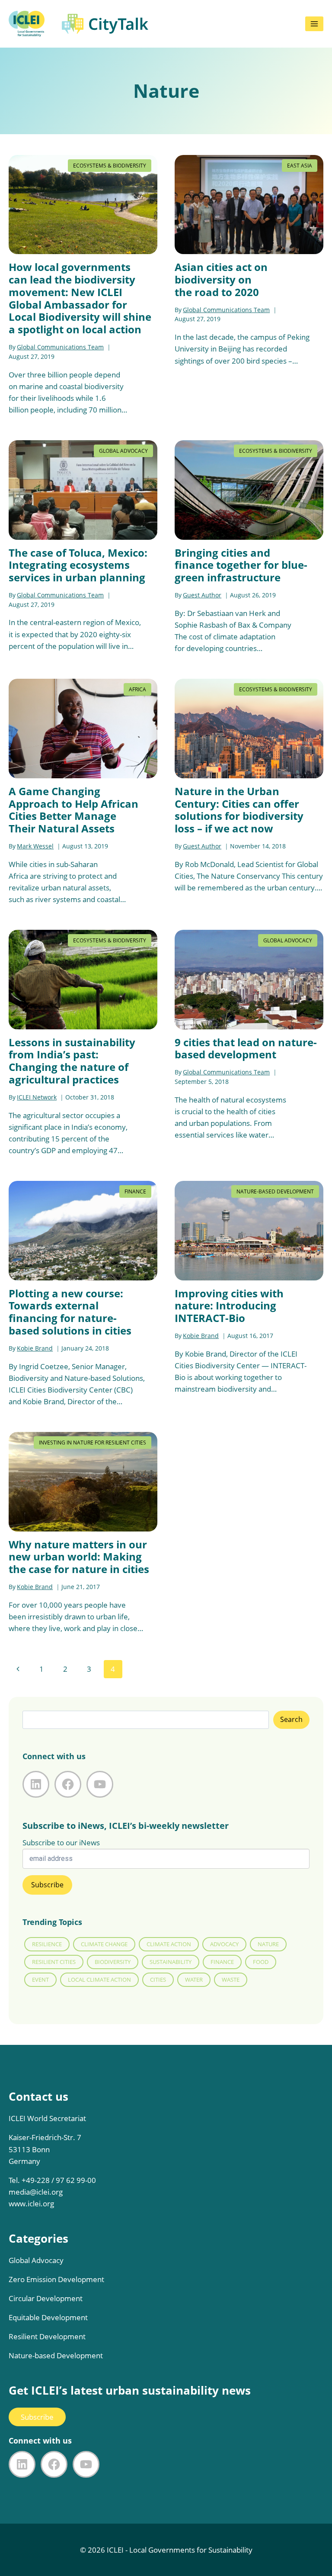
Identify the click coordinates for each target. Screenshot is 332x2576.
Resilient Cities (54, 1962)
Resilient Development (47, 2336)
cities (158, 1980)
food (261, 1962)
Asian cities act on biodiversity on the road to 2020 (221, 279)
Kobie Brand (35, 1348)
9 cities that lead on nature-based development (246, 1048)
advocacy (224, 1944)
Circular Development (46, 2298)
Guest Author (202, 595)
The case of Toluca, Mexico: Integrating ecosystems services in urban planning (78, 565)
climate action (169, 1944)
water (194, 1980)
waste (231, 1980)
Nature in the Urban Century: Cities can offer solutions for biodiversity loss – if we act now (239, 810)
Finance (135, 1191)
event (40, 1980)
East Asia (300, 166)
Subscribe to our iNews (61, 1843)
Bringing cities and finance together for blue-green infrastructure (241, 565)
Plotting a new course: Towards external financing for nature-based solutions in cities (70, 1312)
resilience (47, 1944)
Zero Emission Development (56, 2279)
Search (291, 1719)
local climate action (99, 1980)
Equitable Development (48, 2317)
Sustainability (171, 1962)
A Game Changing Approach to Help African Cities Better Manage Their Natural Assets (73, 810)
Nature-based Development (275, 1191)
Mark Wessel (35, 846)
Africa (137, 689)
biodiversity (113, 1962)
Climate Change (104, 1944)
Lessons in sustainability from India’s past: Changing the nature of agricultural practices (72, 1061)
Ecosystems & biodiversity (110, 166)
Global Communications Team (60, 347)
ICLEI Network (37, 1097)
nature (268, 1944)
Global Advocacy (123, 451)
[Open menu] (314, 24)
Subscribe (37, 2417)
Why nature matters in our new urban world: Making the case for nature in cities (79, 1557)
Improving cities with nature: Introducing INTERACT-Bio (229, 1306)
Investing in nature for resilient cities (93, 1443)
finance (222, 1962)
